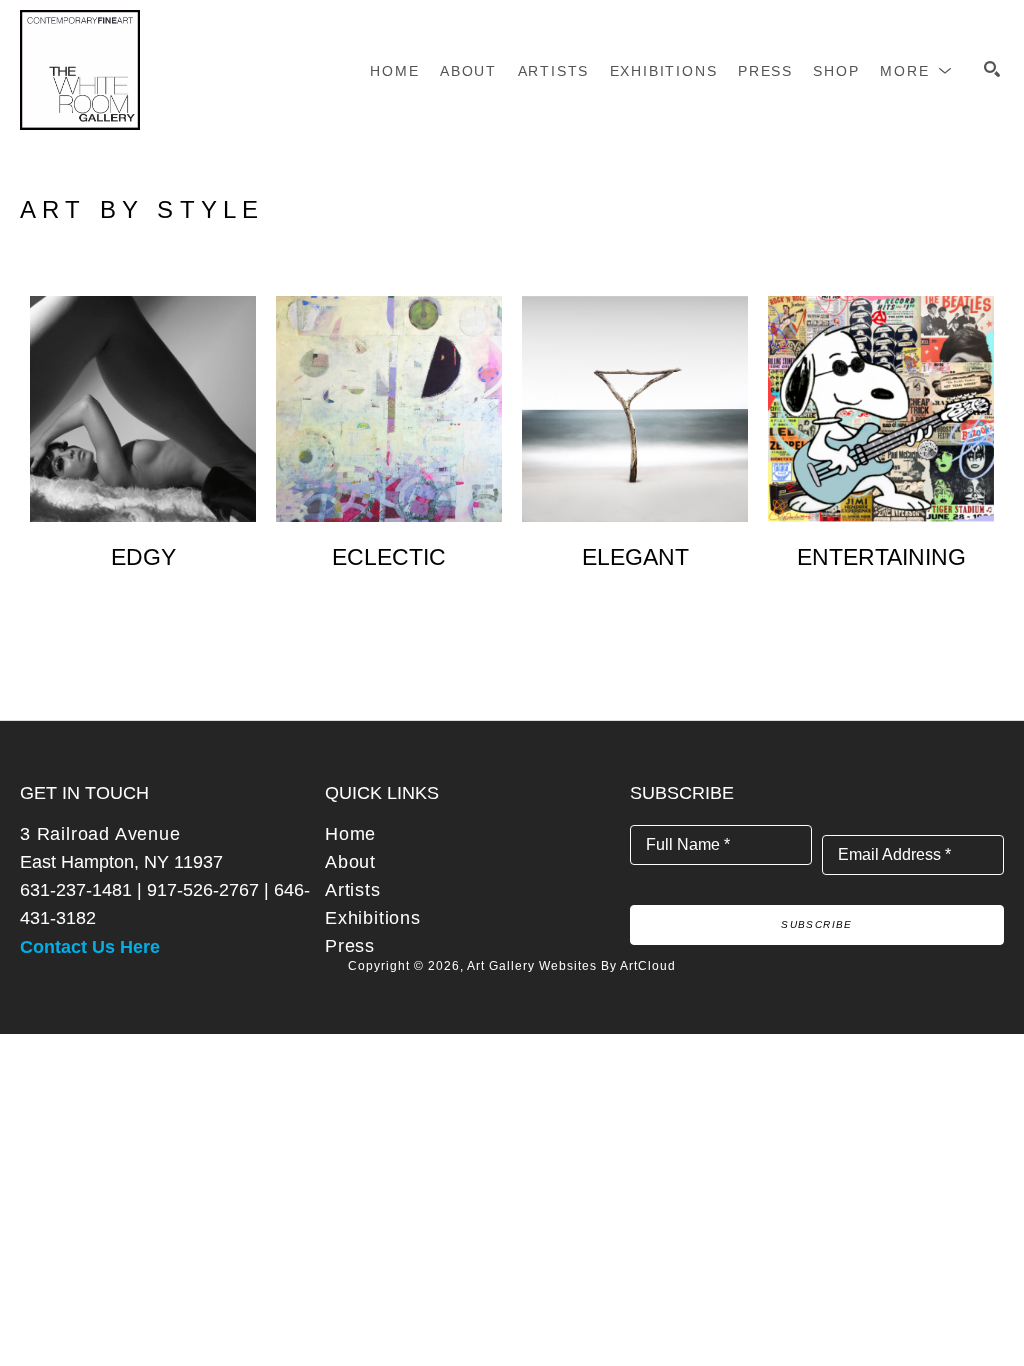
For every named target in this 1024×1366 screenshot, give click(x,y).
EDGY (143, 557)
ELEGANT (635, 557)
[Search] (992, 69)
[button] (916, 71)
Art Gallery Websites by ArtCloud (571, 966)
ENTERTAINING (881, 557)
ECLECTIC (389, 557)
